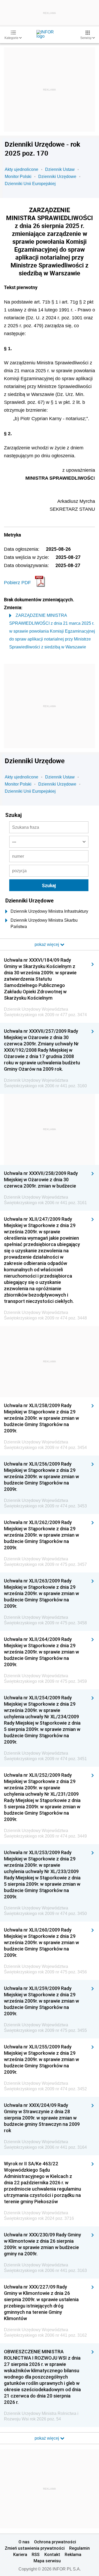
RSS (36, 2554)
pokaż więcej (47, 2438)
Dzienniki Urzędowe (57, 177)
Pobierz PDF (17, 583)
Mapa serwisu (47, 2561)
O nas (24, 2542)
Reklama (73, 2554)
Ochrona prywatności (55, 2542)
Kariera (20, 2554)
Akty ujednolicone (22, 169)
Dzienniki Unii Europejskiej (30, 184)
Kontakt (52, 2554)
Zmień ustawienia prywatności (35, 2548)
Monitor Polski (18, 177)
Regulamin (79, 2548)
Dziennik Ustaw (60, 169)
